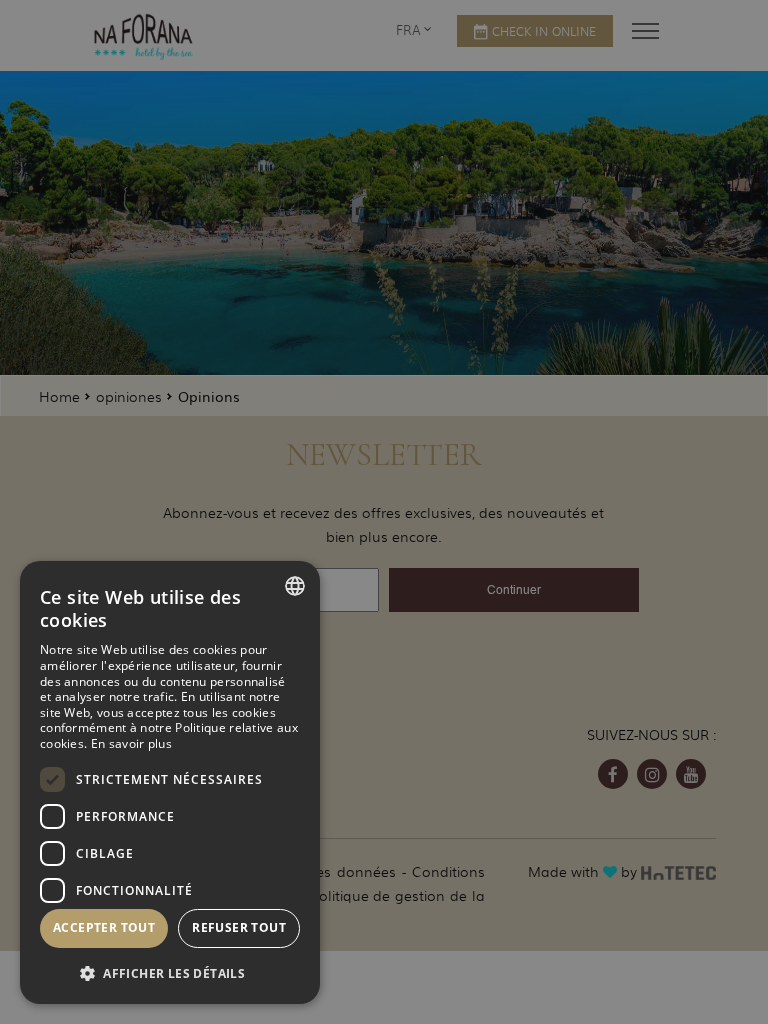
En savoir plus (131, 743)
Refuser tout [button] (239, 927)
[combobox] (295, 586)
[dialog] (170, 782)
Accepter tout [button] (104, 927)
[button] (170, 972)
